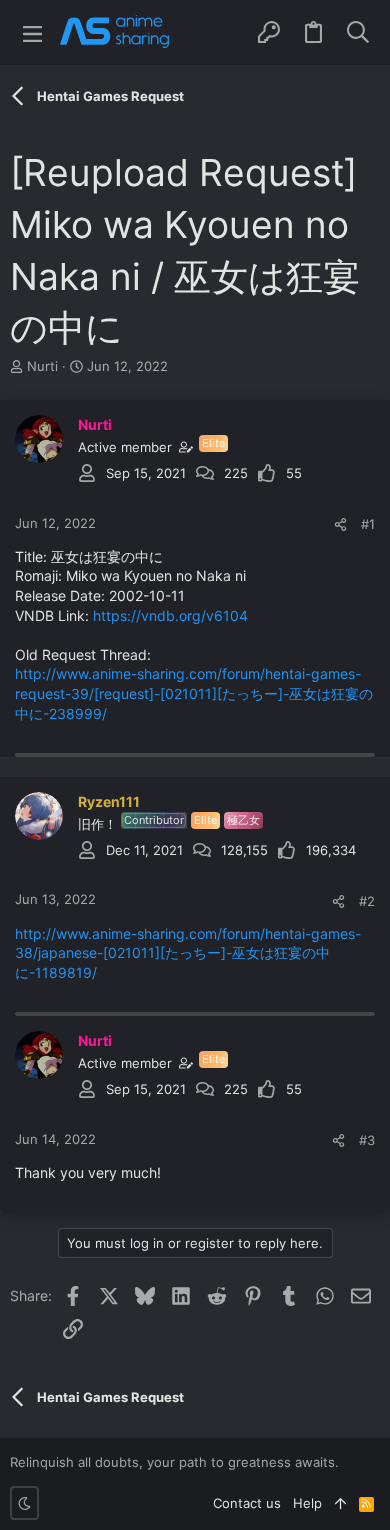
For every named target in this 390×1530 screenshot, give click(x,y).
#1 (368, 524)
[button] (32, 32)
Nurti (42, 366)
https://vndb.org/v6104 (170, 615)
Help (307, 1503)
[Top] (340, 1503)
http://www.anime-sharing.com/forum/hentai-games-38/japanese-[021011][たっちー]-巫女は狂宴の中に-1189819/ (188, 953)
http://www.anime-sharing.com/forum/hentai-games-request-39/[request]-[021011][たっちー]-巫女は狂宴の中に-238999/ (194, 693)
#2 (367, 901)
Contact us (247, 1503)
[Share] (340, 524)
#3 (367, 1140)
